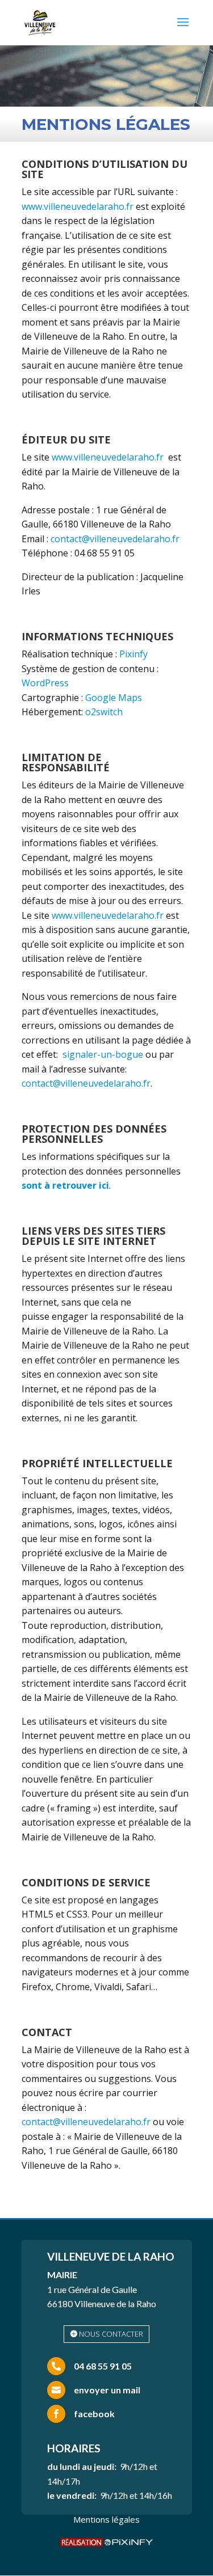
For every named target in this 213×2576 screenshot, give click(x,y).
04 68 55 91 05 (103, 2366)
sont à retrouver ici (65, 1185)
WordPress (45, 683)
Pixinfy (133, 654)
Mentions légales (106, 2519)
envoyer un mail (107, 2390)
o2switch (104, 712)
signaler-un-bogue (103, 1054)
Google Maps (114, 698)
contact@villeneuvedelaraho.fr (115, 539)
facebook (94, 2414)
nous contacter (111, 2334)
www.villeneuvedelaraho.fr (78, 206)
